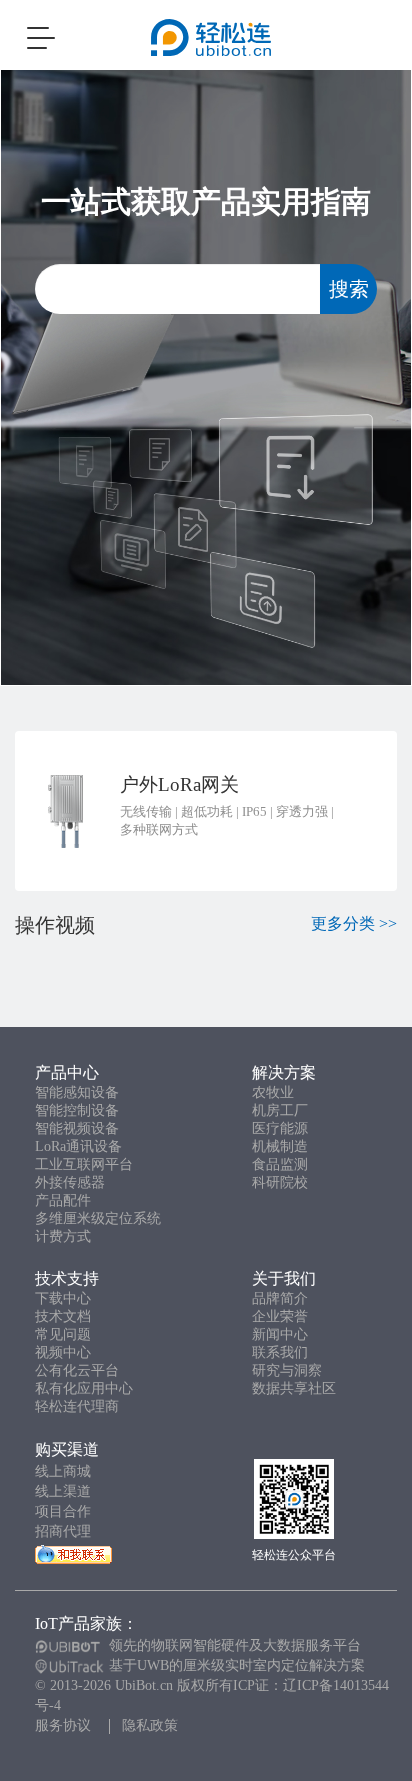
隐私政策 (150, 1725)
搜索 (349, 289)
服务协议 (63, 1725)
